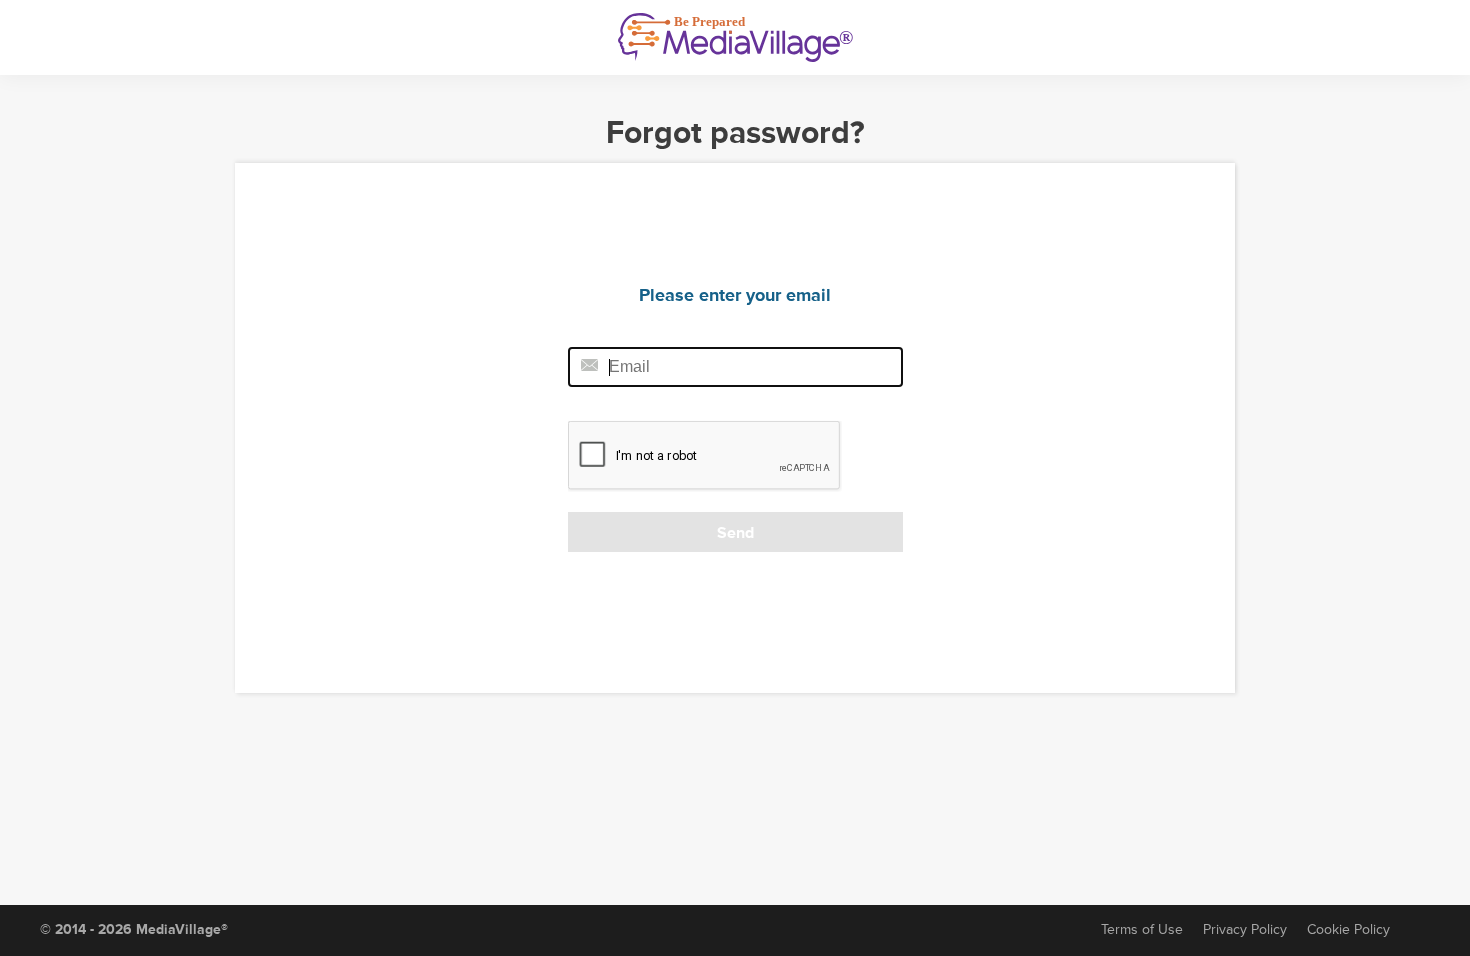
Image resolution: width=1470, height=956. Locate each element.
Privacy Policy (1245, 929)
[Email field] (735, 367)
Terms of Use (1142, 929)
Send (735, 533)
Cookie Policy (1348, 929)
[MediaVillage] (735, 37)
